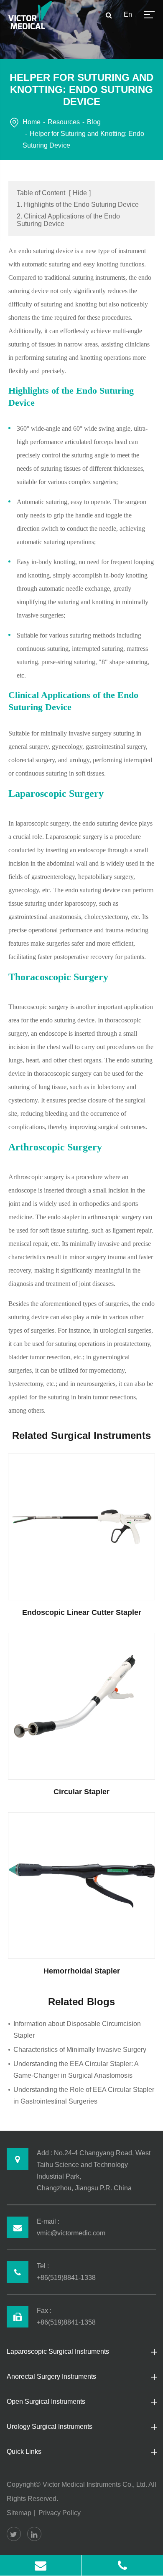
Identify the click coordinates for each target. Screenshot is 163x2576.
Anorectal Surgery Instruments (51, 2376)
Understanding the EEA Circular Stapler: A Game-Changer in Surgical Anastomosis (76, 2070)
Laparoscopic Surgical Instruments (58, 2351)
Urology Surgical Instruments (50, 2427)
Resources (64, 122)
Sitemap (19, 2513)
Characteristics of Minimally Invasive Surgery (80, 2050)
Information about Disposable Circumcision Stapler (77, 2030)
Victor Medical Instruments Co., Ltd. (95, 2484)
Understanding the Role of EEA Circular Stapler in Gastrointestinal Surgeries (84, 2095)
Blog (94, 122)
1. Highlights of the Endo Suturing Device (78, 205)
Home (32, 122)
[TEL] (122, 2565)
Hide (80, 193)
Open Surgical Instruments (46, 2402)
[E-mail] (41, 2565)
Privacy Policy (60, 2513)
